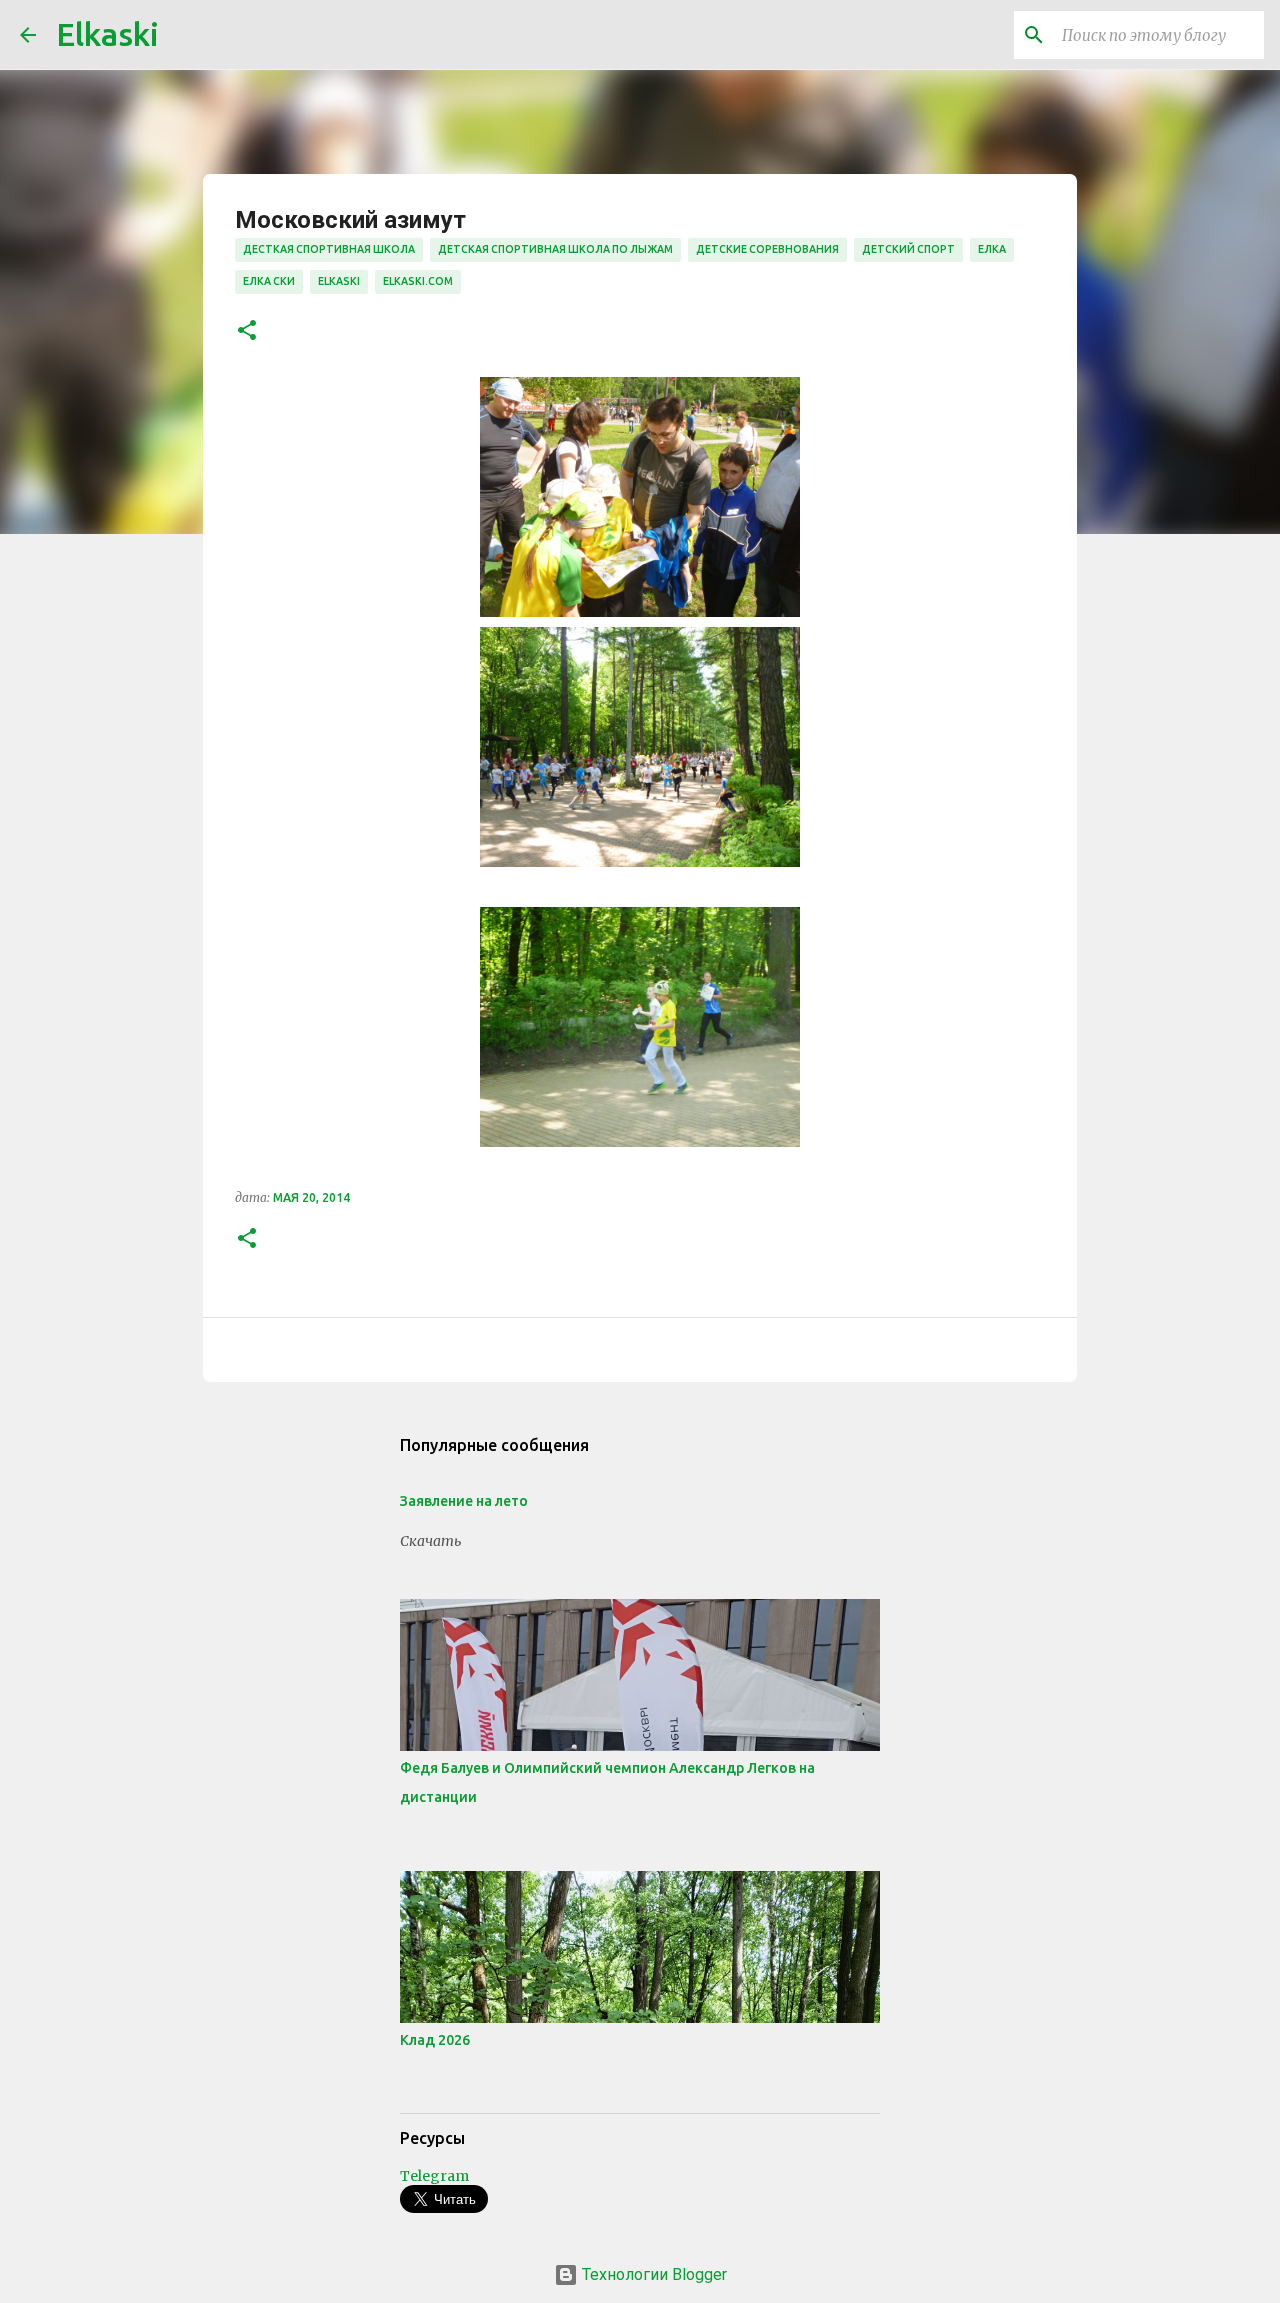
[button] (247, 331)
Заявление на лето (464, 1501)
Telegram (434, 2176)
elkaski (339, 281)
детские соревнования (767, 249)
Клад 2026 (435, 2040)
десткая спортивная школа (329, 249)
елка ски (269, 281)
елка (992, 249)
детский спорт (908, 249)
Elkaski (107, 34)
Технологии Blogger (652, 2274)
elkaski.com (418, 281)
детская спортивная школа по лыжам (555, 249)
